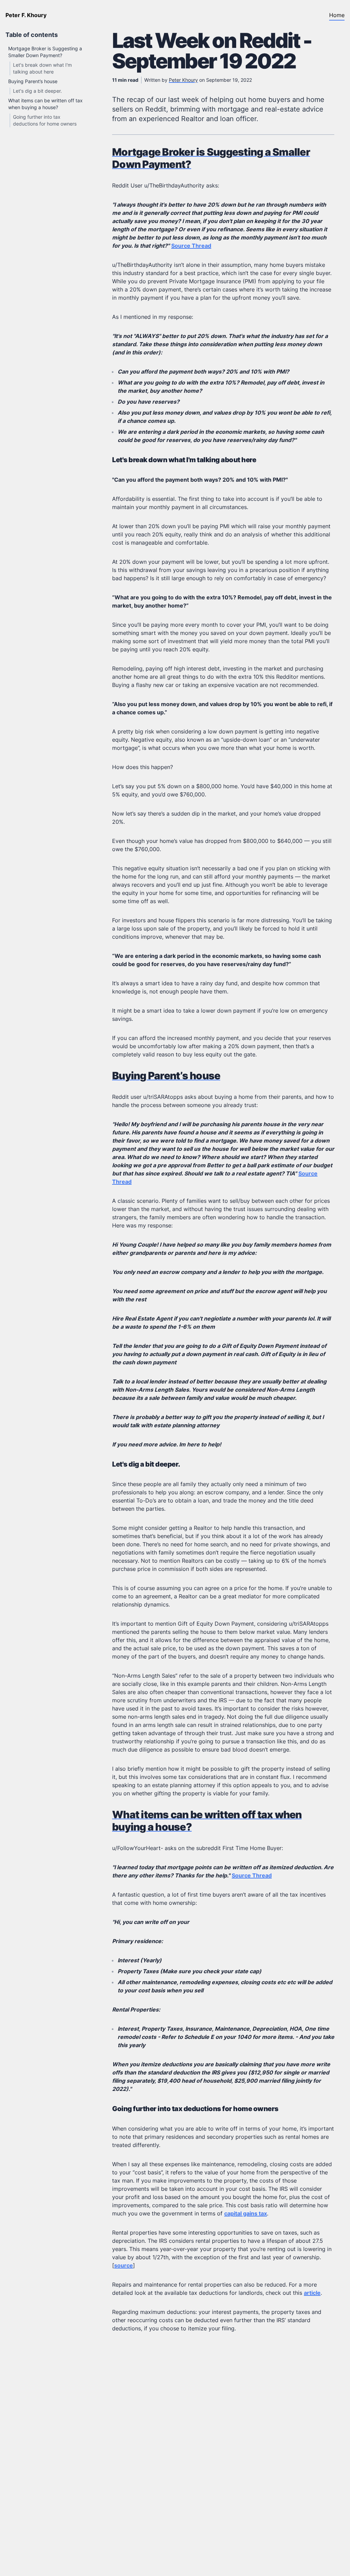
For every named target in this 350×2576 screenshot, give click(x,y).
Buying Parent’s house (33, 81)
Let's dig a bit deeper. (37, 91)
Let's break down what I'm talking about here (184, 460)
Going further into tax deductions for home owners (195, 2109)
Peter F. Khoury (26, 15)
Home (337, 15)
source (124, 2265)
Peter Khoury (183, 80)
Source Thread (191, 246)
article (312, 2293)
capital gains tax (246, 2213)
